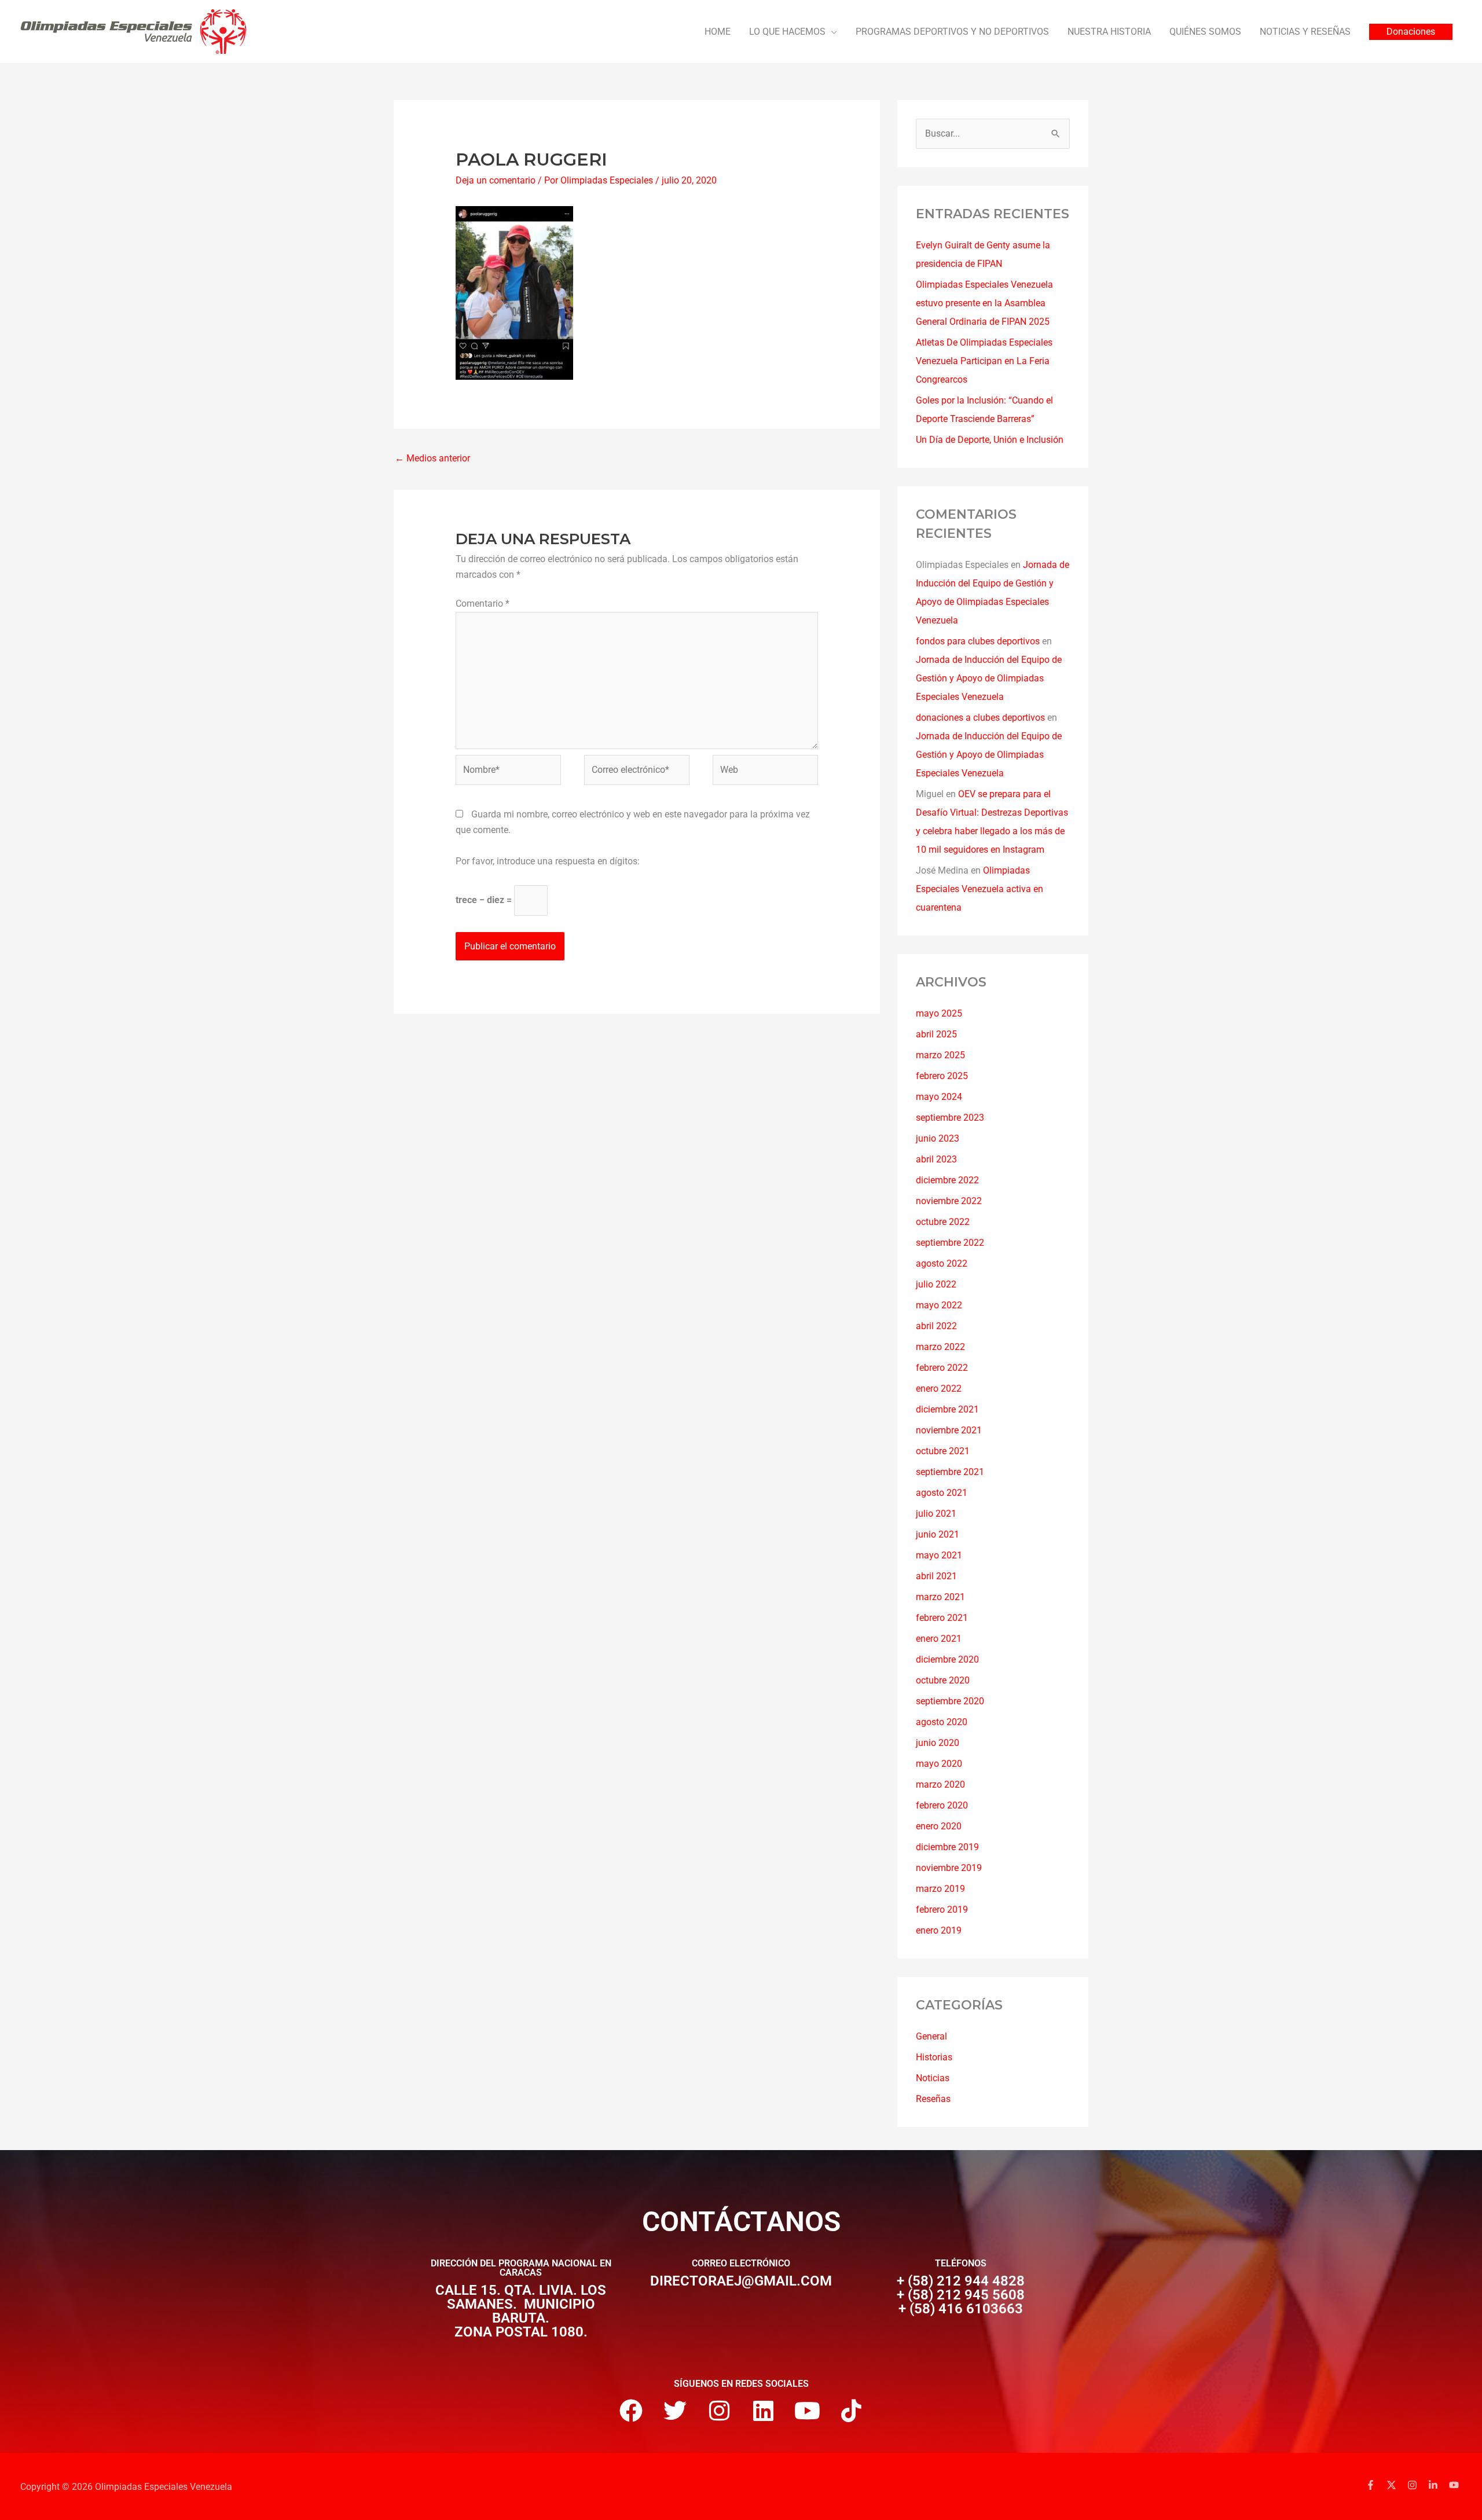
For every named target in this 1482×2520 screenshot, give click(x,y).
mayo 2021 (939, 1555)
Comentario (483, 604)
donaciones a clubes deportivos (980, 718)
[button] (1411, 32)
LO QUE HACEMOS (787, 32)
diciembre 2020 (947, 1659)
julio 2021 (936, 1514)
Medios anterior (432, 458)
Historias (934, 2057)
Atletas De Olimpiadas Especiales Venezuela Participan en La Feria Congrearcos (984, 361)
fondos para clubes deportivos (978, 641)
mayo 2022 (939, 1305)
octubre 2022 (943, 1222)
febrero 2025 (942, 1076)
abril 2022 (936, 1326)
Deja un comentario (496, 180)
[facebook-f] (1375, 2485)
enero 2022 (939, 1389)
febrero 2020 (942, 1805)
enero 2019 (939, 1930)
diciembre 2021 (947, 1409)
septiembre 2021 (950, 1472)
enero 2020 (939, 1826)
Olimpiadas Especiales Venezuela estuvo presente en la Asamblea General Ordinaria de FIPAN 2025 (984, 303)
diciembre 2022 (947, 1180)
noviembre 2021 (949, 1430)
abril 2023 (936, 1159)
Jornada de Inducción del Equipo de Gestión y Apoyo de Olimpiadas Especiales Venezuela (989, 678)
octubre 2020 (943, 1680)
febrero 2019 (942, 1910)
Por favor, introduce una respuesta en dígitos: (548, 861)
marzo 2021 (940, 1597)
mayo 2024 (939, 1097)
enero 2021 (939, 1639)
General (931, 2036)
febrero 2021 (942, 1618)
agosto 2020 (942, 1722)
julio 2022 (936, 1284)
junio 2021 (938, 1534)
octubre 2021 (943, 1451)
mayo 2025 (939, 1013)
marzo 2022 (940, 1347)
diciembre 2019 (947, 1847)
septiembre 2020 (950, 1701)
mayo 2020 (939, 1764)
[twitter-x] (1396, 2485)
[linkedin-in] (1437, 2485)
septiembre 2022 (950, 1243)
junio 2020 (938, 1743)
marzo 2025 (940, 1055)
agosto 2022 (942, 1263)
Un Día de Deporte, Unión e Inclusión (990, 440)
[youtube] (1455, 2485)
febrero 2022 (942, 1368)
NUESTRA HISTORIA (1109, 32)
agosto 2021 (942, 1493)
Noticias (933, 2078)
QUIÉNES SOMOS (1205, 32)
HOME (718, 32)
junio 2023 (938, 1138)
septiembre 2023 (950, 1118)
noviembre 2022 (949, 1201)
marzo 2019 (940, 1889)
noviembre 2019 (949, 1868)
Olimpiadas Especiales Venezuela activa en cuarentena (980, 889)
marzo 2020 (940, 1784)
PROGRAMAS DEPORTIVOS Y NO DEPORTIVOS (952, 32)
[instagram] (1417, 2485)
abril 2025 (936, 1034)
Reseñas (933, 2099)
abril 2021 (936, 1576)
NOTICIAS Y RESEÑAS (1305, 32)
